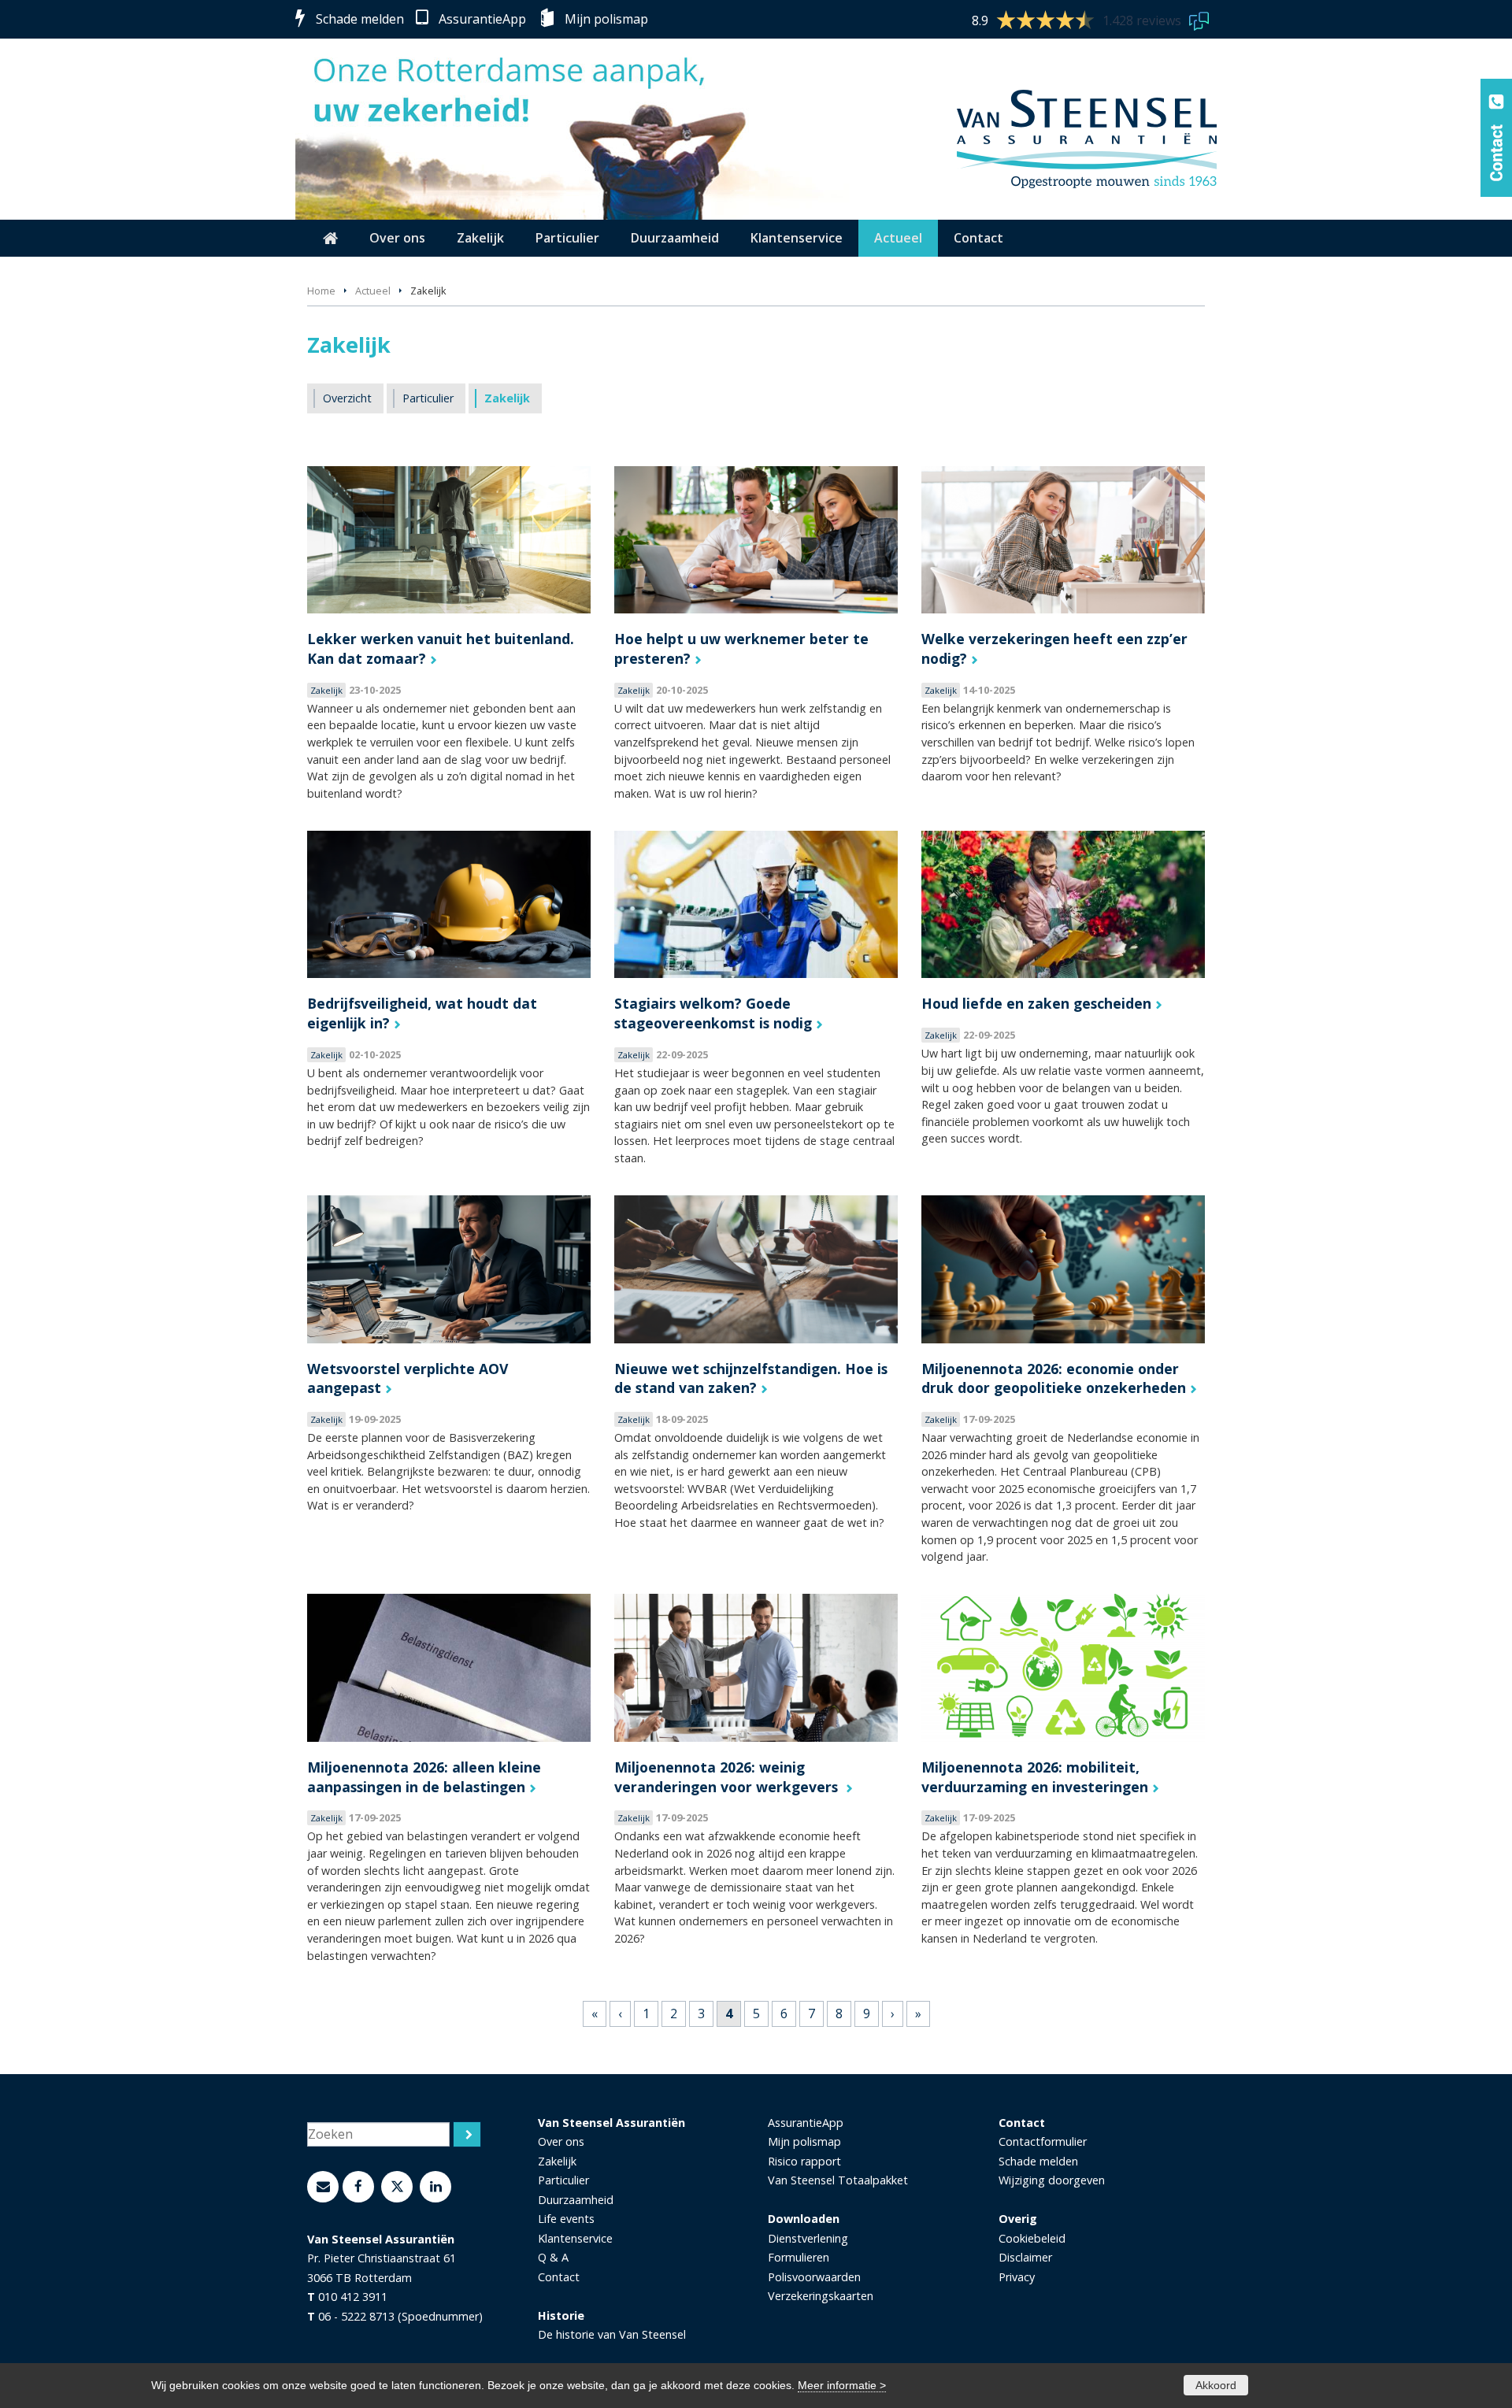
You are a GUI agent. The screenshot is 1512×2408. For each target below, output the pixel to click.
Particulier (563, 2180)
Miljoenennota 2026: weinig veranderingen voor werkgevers (728, 1777)
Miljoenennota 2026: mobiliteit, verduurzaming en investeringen (1035, 1777)
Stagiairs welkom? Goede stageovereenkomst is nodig (713, 1013)
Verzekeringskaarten (821, 2296)
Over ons (561, 2141)
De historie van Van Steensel (612, 2334)
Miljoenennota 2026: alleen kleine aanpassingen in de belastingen (424, 1777)
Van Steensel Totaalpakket (838, 2180)
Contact (559, 2277)
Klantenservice (575, 2238)
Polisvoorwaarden (814, 2277)
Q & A (553, 2257)
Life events (566, 2219)
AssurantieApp (482, 19)
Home (321, 291)
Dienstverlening (808, 2238)
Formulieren (799, 2257)
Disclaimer (1025, 2257)
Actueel (373, 291)
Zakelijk (557, 2161)
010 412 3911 (353, 2297)
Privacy (1017, 2277)
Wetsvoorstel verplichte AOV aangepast (408, 1378)
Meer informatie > (842, 2385)
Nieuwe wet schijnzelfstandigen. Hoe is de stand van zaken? (751, 1378)
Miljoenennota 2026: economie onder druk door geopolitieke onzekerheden (1054, 1378)
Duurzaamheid (576, 2200)
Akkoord (1216, 2385)
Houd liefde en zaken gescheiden (1036, 1003)
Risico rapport (804, 2161)
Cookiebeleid (1032, 2238)
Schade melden (360, 19)
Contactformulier (1043, 2141)
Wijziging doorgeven (1052, 2180)
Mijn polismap (606, 19)
